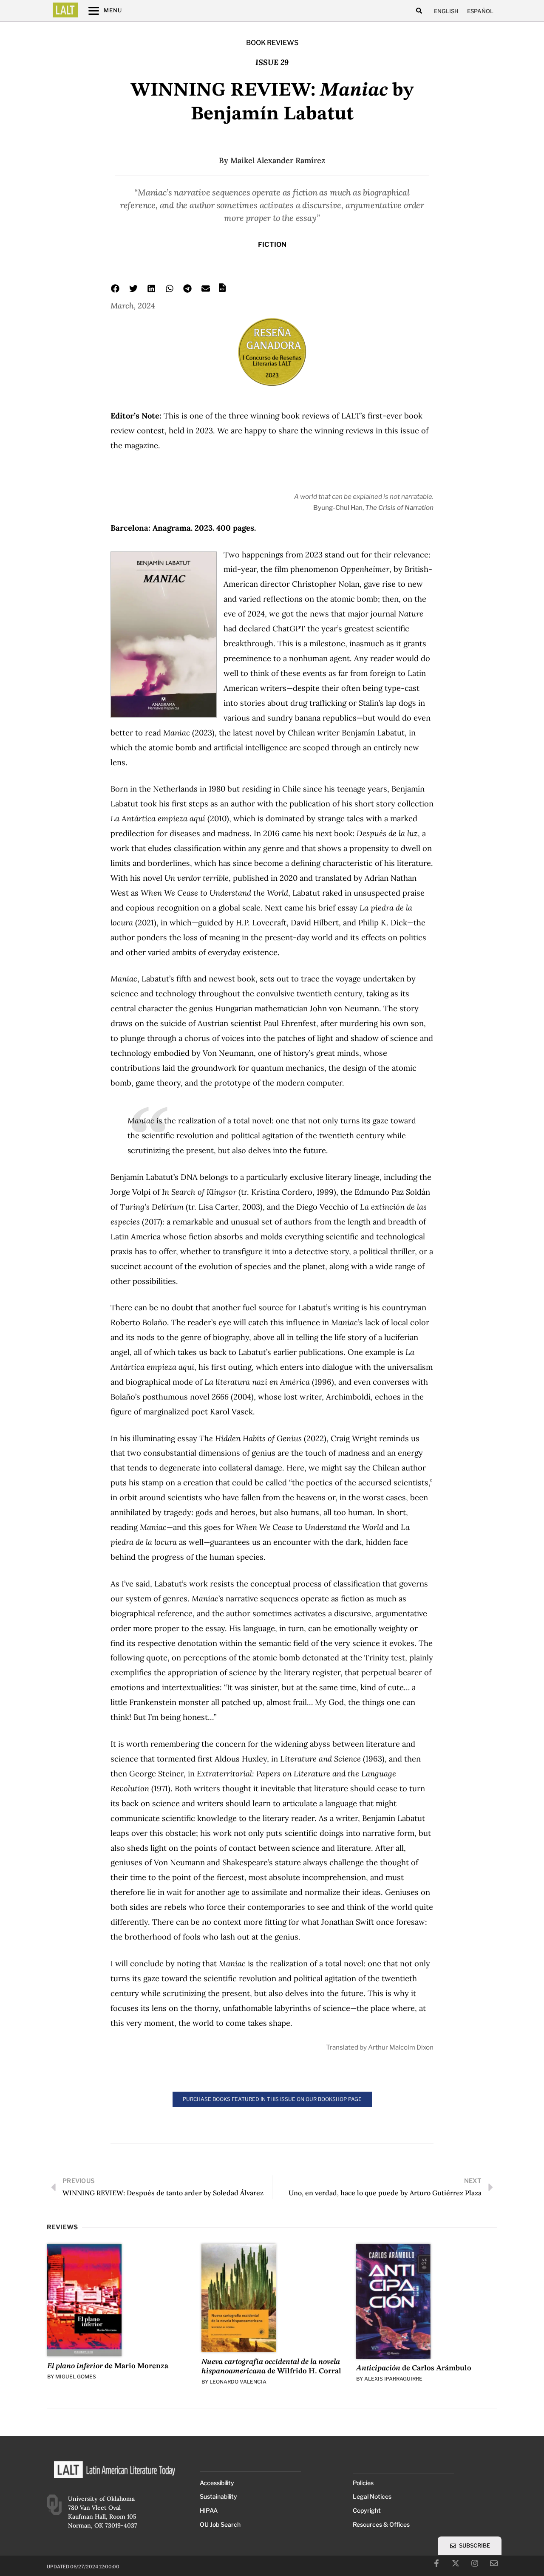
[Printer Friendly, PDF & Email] (222, 290)
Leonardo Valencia (238, 2382)
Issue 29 (272, 62)
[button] (419, 11)
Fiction (272, 245)
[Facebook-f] (436, 2563)
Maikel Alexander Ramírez (278, 160)
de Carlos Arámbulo (414, 2368)
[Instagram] (475, 2563)
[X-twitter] (456, 2563)
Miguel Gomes (76, 2377)
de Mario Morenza (108, 2366)
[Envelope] (494, 2563)
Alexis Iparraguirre (393, 2379)
